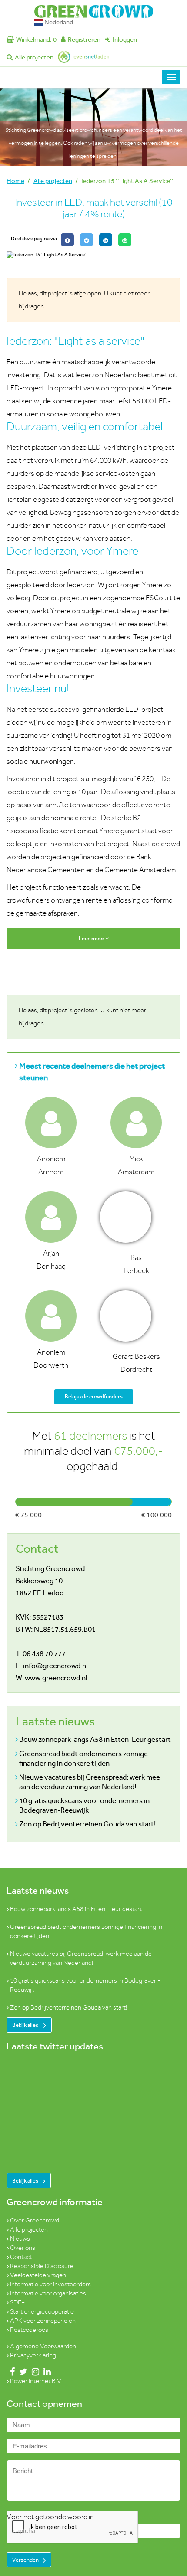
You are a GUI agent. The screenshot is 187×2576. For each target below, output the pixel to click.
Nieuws (20, 2239)
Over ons (23, 2248)
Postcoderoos (29, 2330)
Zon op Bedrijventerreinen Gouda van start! (87, 1824)
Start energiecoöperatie (42, 2312)
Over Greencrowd (35, 2221)
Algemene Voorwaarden (43, 2346)
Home (15, 181)
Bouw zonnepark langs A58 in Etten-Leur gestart (95, 1739)
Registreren (84, 39)
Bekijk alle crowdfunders (94, 1396)
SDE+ (17, 2303)
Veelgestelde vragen (38, 2275)
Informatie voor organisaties (48, 2293)
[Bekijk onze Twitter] (22, 2372)
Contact (21, 2257)
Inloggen (125, 39)
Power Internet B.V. (36, 2381)
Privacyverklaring (33, 2355)
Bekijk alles (26, 2025)
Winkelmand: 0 (36, 39)
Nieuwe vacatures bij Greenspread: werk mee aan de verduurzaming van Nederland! (90, 1782)
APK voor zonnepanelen (43, 2321)
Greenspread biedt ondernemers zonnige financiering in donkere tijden (83, 1758)
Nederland (58, 22)
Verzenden (25, 2560)
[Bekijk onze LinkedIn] (45, 2372)
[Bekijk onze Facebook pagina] (11, 2372)
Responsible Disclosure (42, 2266)
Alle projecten (34, 57)
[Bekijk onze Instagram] (34, 2372)
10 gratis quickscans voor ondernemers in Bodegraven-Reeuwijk (84, 1805)
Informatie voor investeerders (50, 2284)
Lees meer (92, 938)
